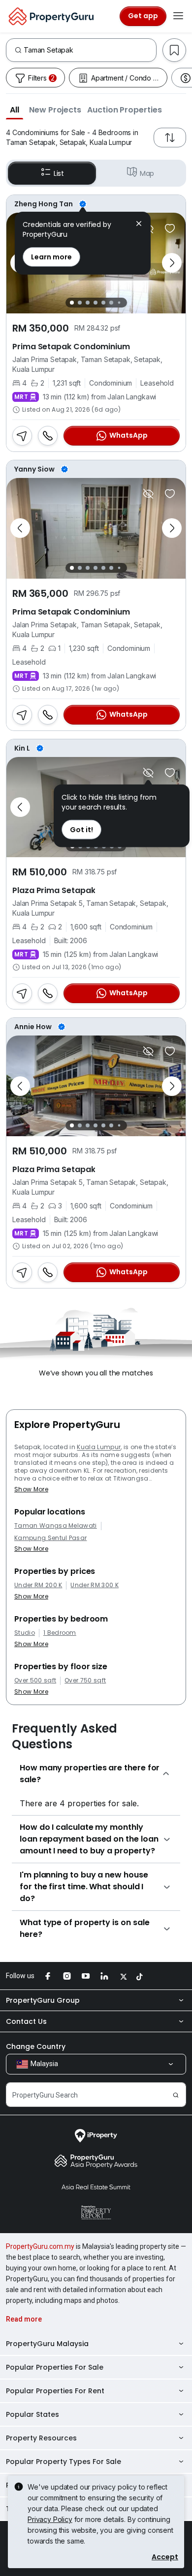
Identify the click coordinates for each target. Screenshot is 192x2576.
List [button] (59, 173)
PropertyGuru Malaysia (47, 2344)
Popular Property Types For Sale (64, 2462)
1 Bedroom (60, 1633)
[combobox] (90, 50)
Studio (25, 1633)
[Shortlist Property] (170, 228)
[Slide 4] (96, 303)
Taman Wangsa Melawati (56, 1526)
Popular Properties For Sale (55, 2367)
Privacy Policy (50, 2519)
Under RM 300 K (94, 1585)
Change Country (36, 2046)
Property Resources (41, 2438)
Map (147, 173)
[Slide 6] (111, 303)
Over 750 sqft (85, 1680)
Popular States (32, 2414)
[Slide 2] (80, 303)
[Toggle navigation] (178, 16)
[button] (15, 110)
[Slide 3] (88, 303)
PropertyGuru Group (43, 2000)
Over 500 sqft (35, 1680)
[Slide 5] (103, 303)
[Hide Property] (148, 494)
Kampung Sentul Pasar (50, 1538)
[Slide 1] (72, 303)
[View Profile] (96, 204)
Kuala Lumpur (99, 1447)
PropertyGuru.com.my (40, 2246)
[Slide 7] (119, 302)
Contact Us (26, 2021)
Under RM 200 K (38, 1585)
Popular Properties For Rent (55, 2391)
